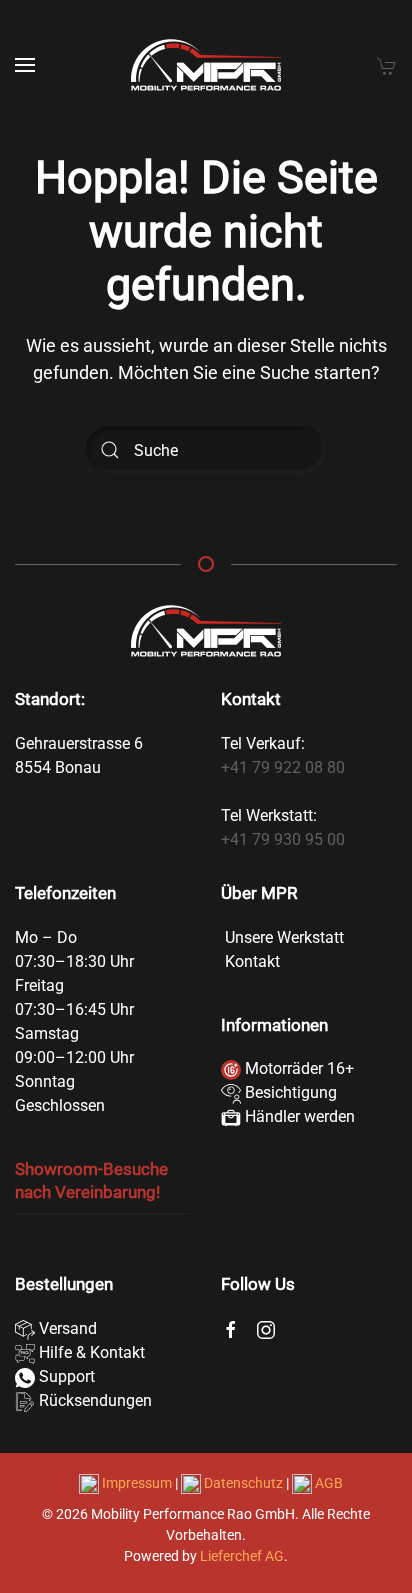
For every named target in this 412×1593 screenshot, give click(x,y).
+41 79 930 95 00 (283, 839)
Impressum (137, 1483)
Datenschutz (243, 1483)
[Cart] (387, 65)
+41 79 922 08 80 (283, 767)
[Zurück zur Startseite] (206, 65)
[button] (25, 65)
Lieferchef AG (242, 1556)
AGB (327, 1483)
